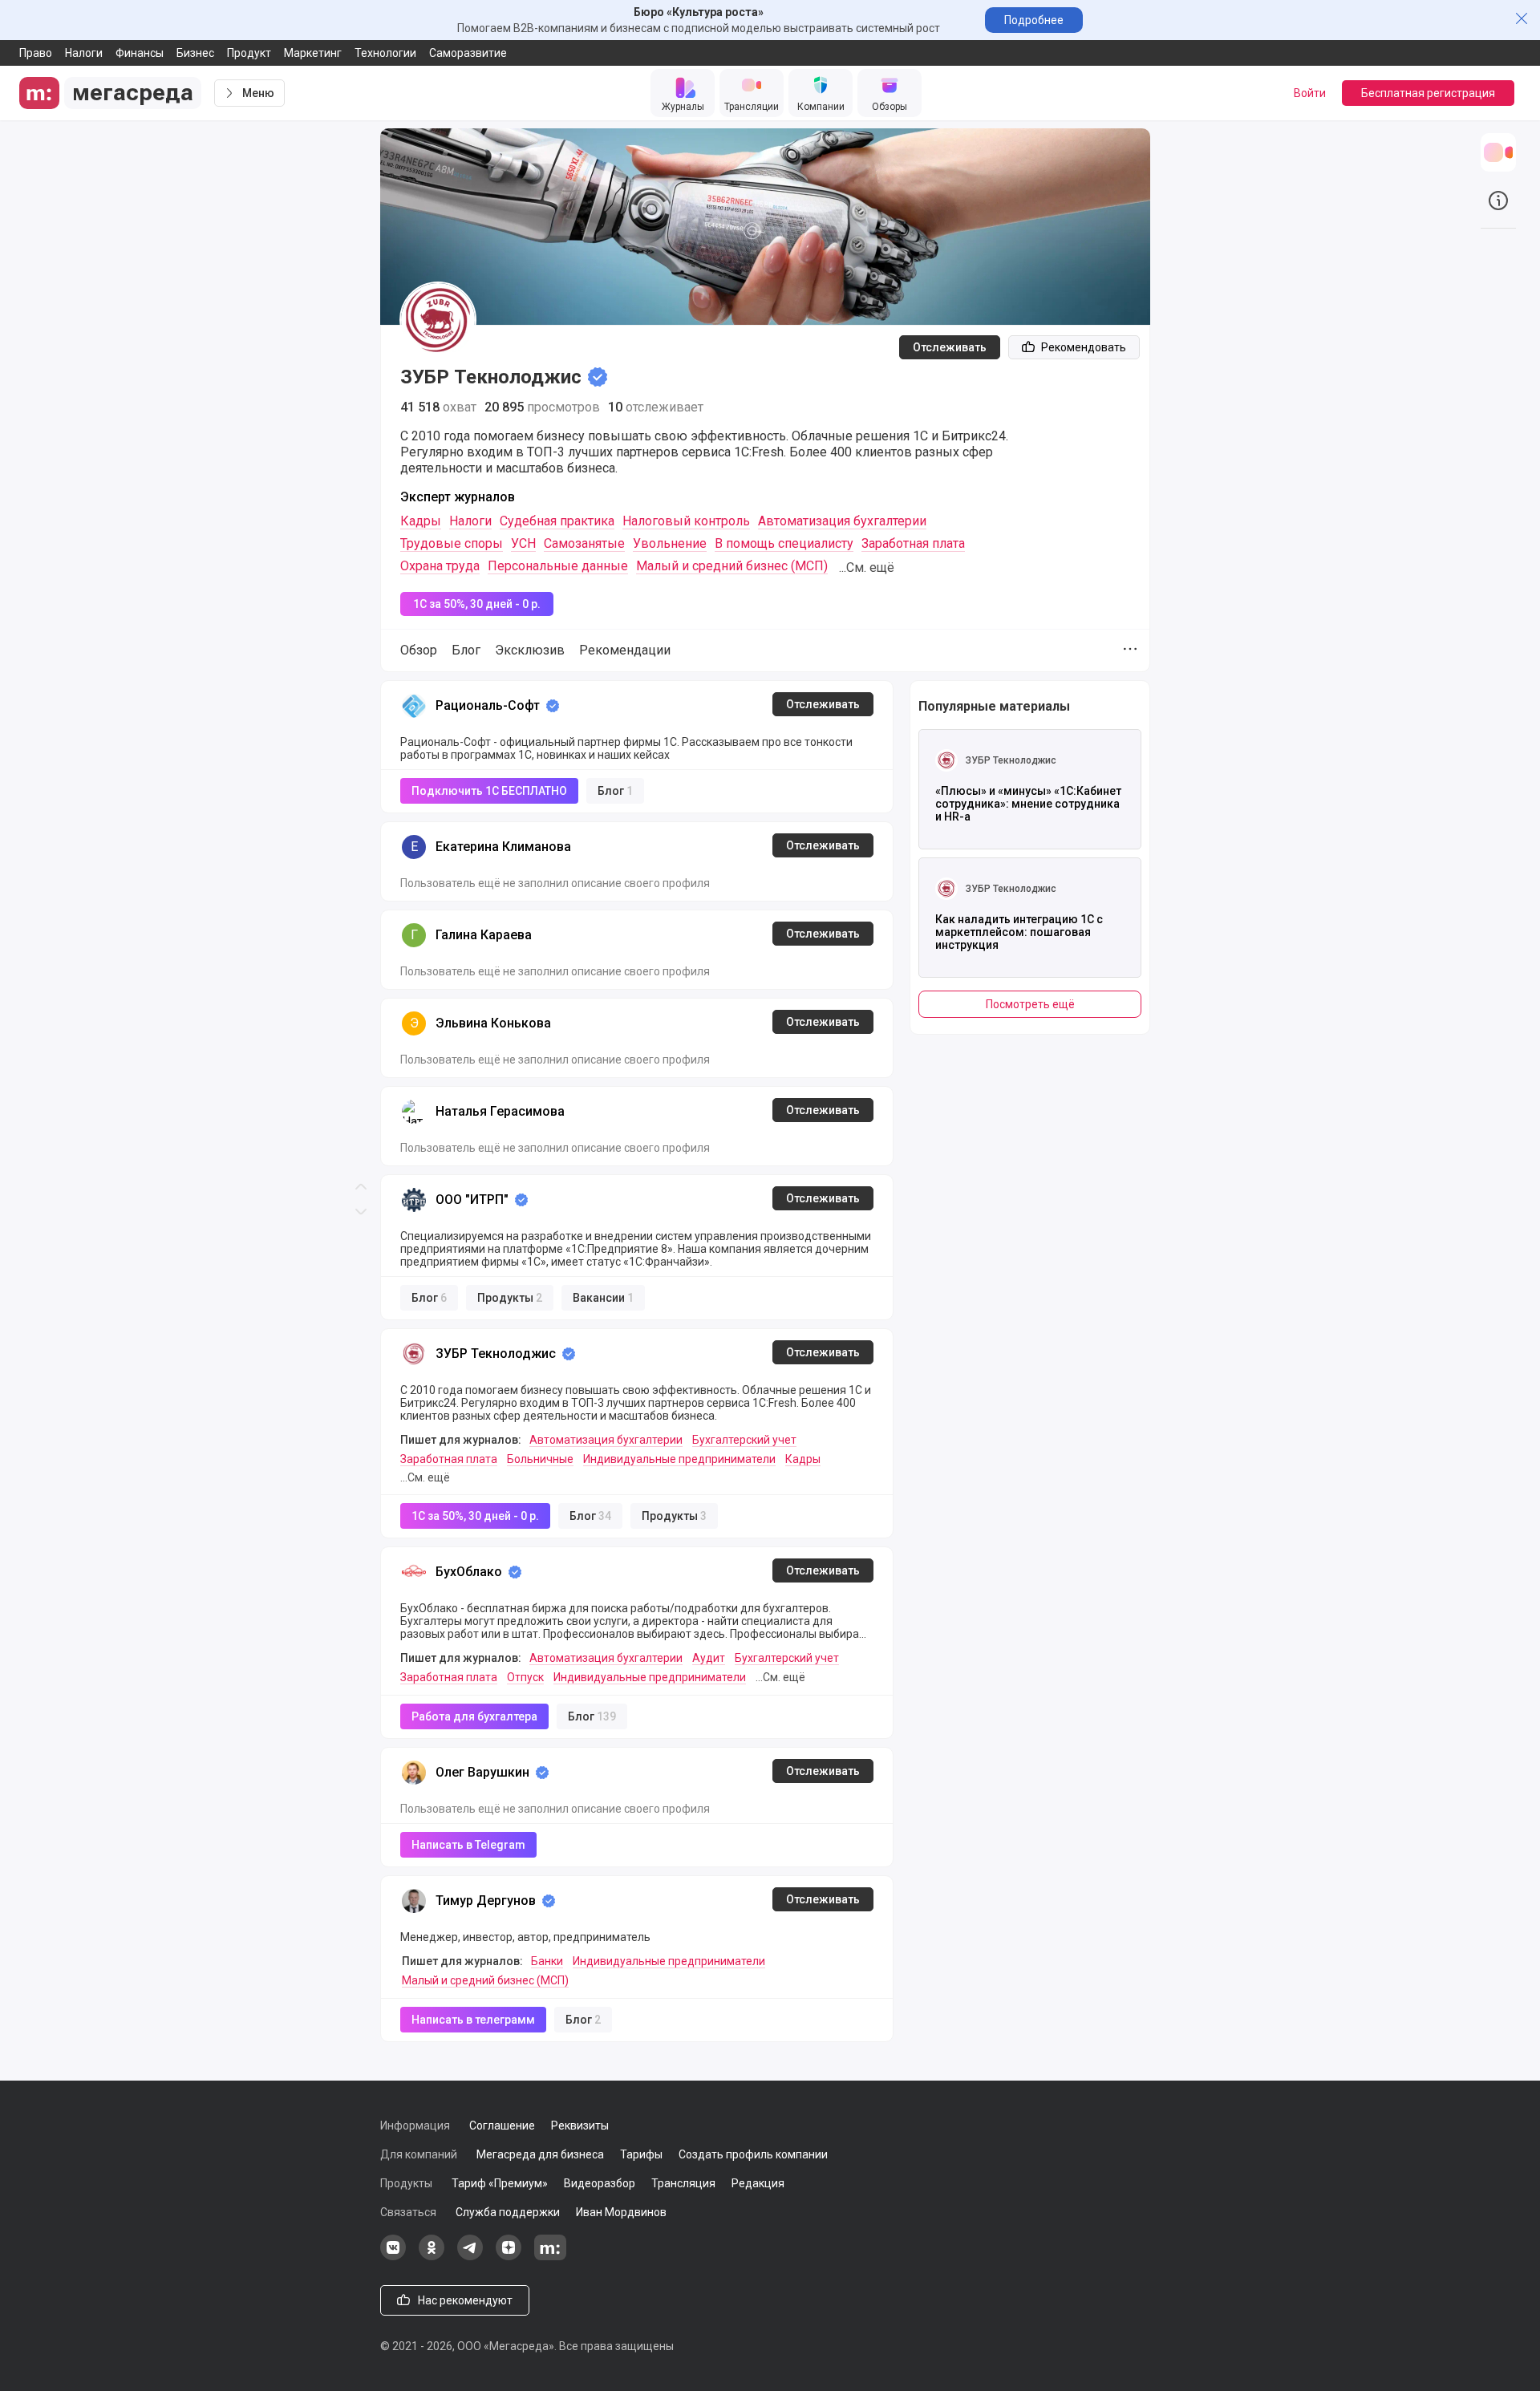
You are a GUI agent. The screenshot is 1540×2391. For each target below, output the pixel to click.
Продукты (510, 1298)
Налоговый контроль (686, 521)
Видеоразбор (600, 2183)
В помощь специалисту (784, 543)
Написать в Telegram (468, 1845)
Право (36, 53)
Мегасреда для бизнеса (540, 2154)
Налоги (84, 53)
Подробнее (1034, 20)
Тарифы (641, 2154)
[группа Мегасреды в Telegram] (470, 2256)
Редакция (758, 2183)
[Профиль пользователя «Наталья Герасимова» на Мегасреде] (414, 1112)
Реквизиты (580, 2126)
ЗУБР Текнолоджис (496, 1354)
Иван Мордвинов (621, 2212)
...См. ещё (867, 567)
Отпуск (525, 1677)
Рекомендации (625, 650)
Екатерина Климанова (503, 847)
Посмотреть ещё (1030, 1004)
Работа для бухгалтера (474, 1716)
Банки (547, 1961)
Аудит (709, 1658)
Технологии (385, 53)
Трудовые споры (452, 543)
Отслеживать (950, 347)
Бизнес (195, 53)
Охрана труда (440, 566)
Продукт (249, 53)
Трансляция (683, 2183)
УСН (523, 543)
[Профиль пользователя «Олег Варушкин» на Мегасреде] (414, 1773)
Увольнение (670, 543)
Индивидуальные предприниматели (679, 1459)
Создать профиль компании (753, 2154)
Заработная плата (913, 543)
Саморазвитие (468, 53)
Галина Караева (484, 935)
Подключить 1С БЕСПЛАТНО (489, 791)
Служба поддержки (508, 2212)
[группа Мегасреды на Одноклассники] (432, 2256)
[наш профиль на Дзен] (509, 2256)
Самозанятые (584, 543)
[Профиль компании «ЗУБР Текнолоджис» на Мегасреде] (414, 1354)
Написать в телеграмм (473, 2020)
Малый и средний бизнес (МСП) (732, 566)
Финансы (140, 53)
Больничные (540, 1459)
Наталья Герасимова (500, 1111)
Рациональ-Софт (488, 705)
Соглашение (502, 2126)
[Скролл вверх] (361, 598)
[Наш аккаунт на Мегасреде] (550, 2256)
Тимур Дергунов (486, 1901)
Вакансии (603, 1298)
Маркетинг (313, 53)
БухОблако (469, 1572)
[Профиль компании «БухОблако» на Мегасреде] (414, 1572)
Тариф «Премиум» (500, 2183)
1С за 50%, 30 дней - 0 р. (477, 604)
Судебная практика (557, 521)
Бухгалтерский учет (744, 1440)
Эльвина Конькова (493, 1023)
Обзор (419, 650)
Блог (466, 650)
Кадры (421, 521)
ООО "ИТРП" (472, 1200)
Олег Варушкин (482, 1772)
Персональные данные (558, 566)
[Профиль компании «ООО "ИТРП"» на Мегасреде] (414, 1200)
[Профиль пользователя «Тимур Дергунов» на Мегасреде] (414, 1901)
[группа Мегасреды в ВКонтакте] (393, 2256)
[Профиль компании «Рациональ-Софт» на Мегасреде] (414, 706)
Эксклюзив (530, 650)
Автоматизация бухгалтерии (842, 521)
